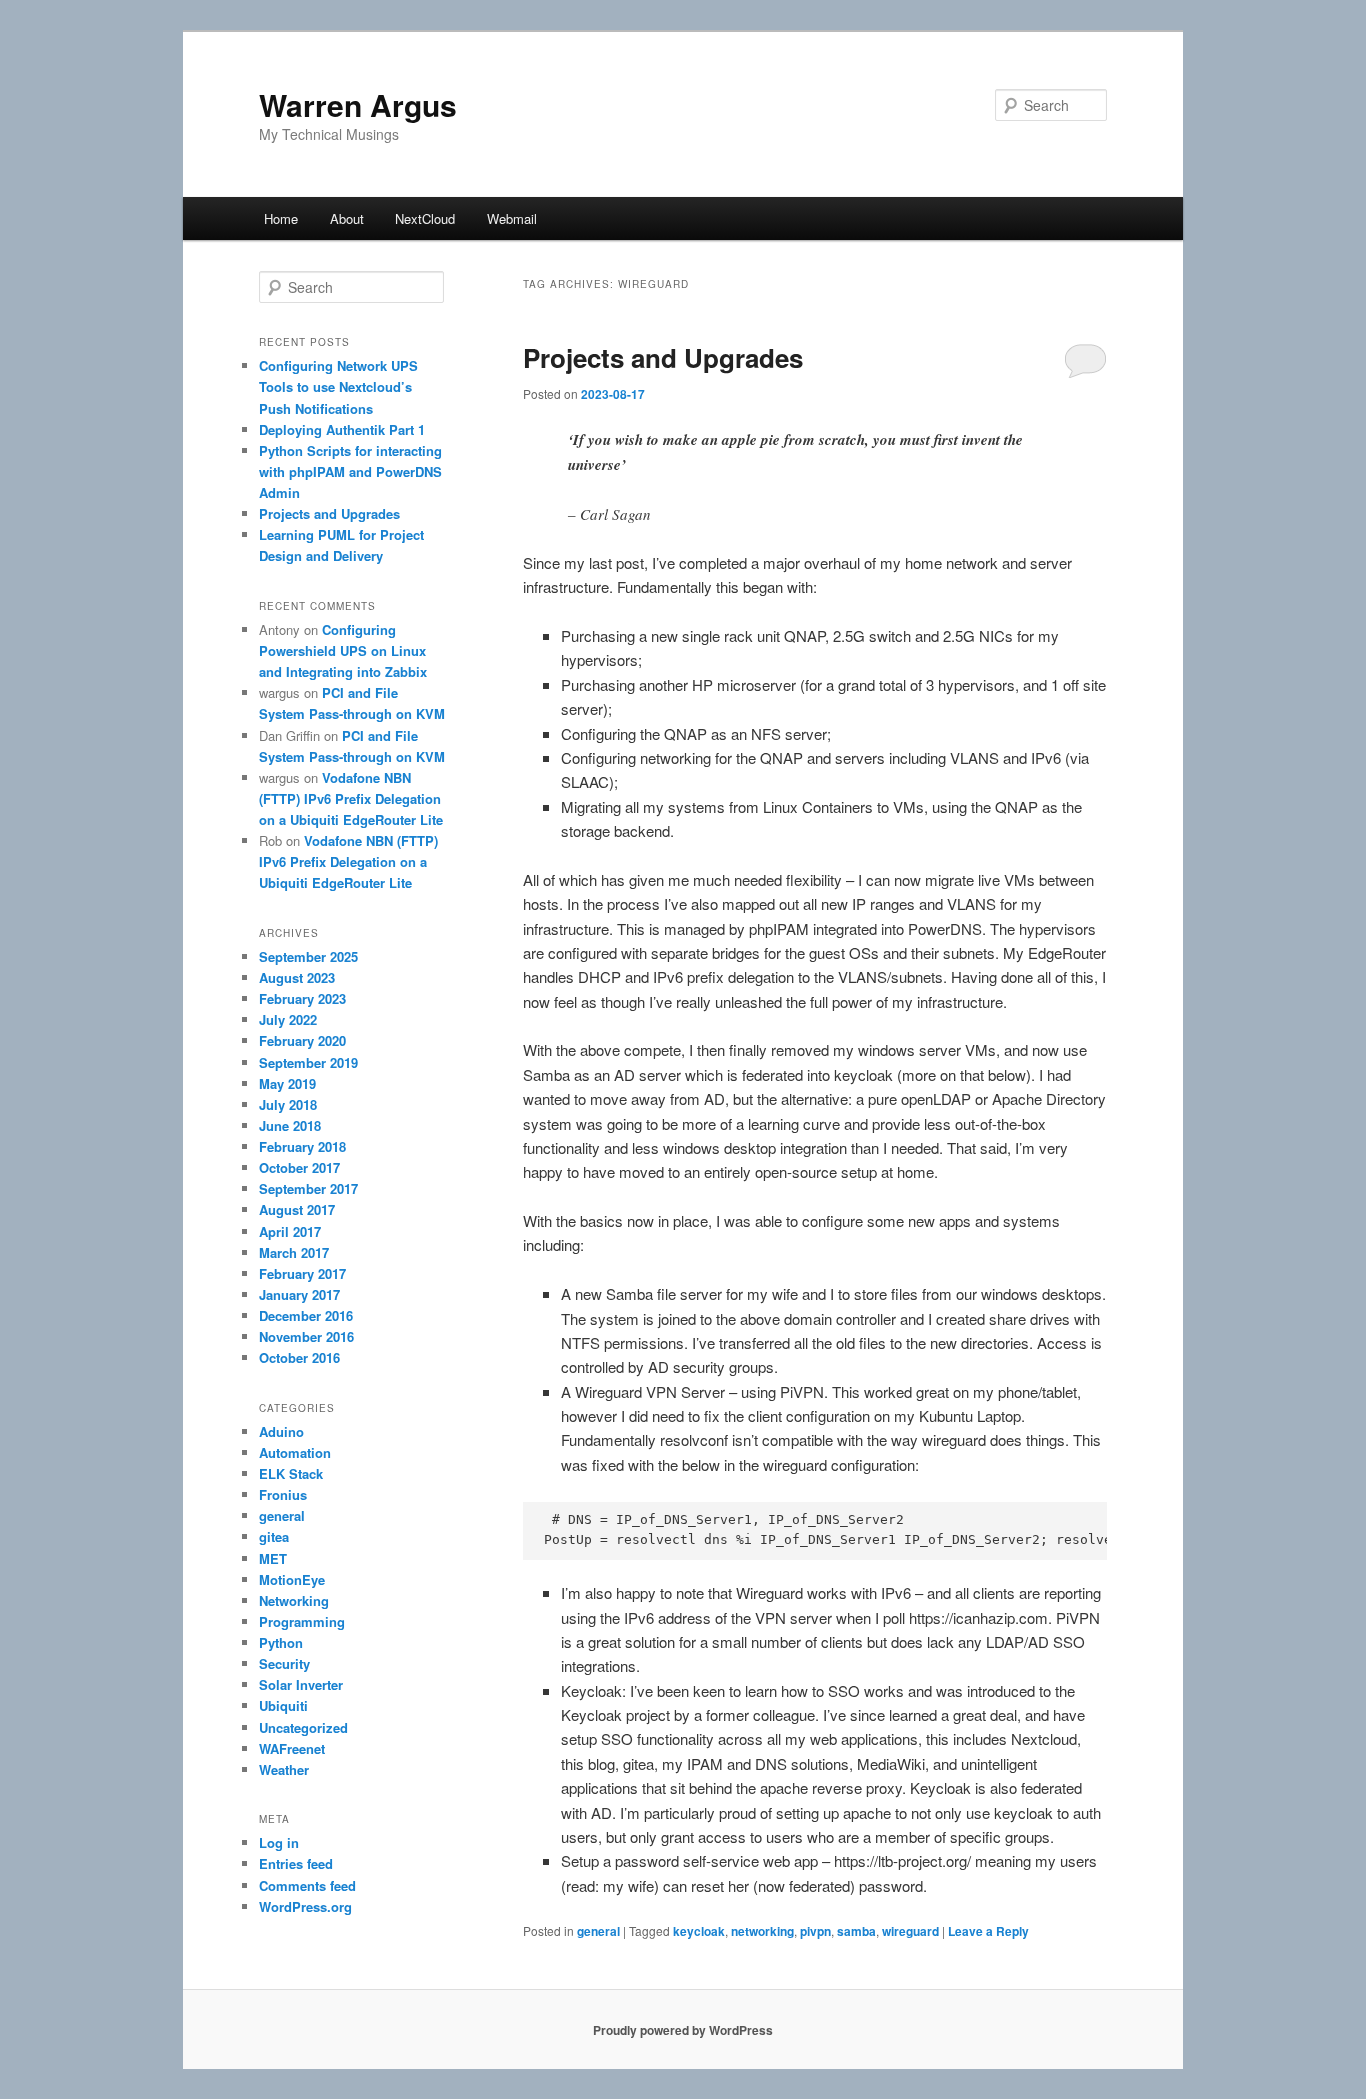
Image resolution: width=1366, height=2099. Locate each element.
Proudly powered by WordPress (683, 2030)
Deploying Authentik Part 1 (342, 429)
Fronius (283, 1494)
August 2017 (297, 1209)
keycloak (699, 1931)
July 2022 (288, 1019)
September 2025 (308, 956)
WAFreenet (292, 1748)
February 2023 (302, 998)
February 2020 (302, 1040)
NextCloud (425, 218)
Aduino (281, 1431)
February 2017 (302, 1273)
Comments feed (307, 1885)
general (598, 1931)
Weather (284, 1769)
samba (856, 1931)
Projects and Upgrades (663, 357)
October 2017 (299, 1167)
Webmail (512, 218)
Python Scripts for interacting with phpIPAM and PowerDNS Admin (350, 471)
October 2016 (299, 1357)
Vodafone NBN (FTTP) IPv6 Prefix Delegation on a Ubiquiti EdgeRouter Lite (351, 798)
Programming (302, 1621)
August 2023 (297, 977)
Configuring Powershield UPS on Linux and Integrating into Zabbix (343, 650)
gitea (274, 1536)
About (347, 218)
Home (281, 218)
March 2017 (294, 1252)
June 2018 (290, 1125)
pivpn (815, 1931)
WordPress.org (305, 1906)
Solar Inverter (301, 1684)
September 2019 (308, 1062)
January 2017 (299, 1294)
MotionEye (292, 1579)
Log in (279, 1842)
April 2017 (290, 1231)
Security (284, 1663)
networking (762, 1931)
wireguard (910, 1931)
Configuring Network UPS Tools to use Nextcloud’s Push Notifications (338, 386)
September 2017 (308, 1188)
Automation (295, 1452)
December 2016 (306, 1315)
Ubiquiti (283, 1705)
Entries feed (296, 1863)
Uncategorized (303, 1727)
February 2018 (302, 1146)
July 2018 (288, 1104)
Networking (294, 1600)
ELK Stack (291, 1473)
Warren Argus (358, 104)
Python (281, 1642)
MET (273, 1558)
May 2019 (287, 1083)
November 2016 (306, 1336)
